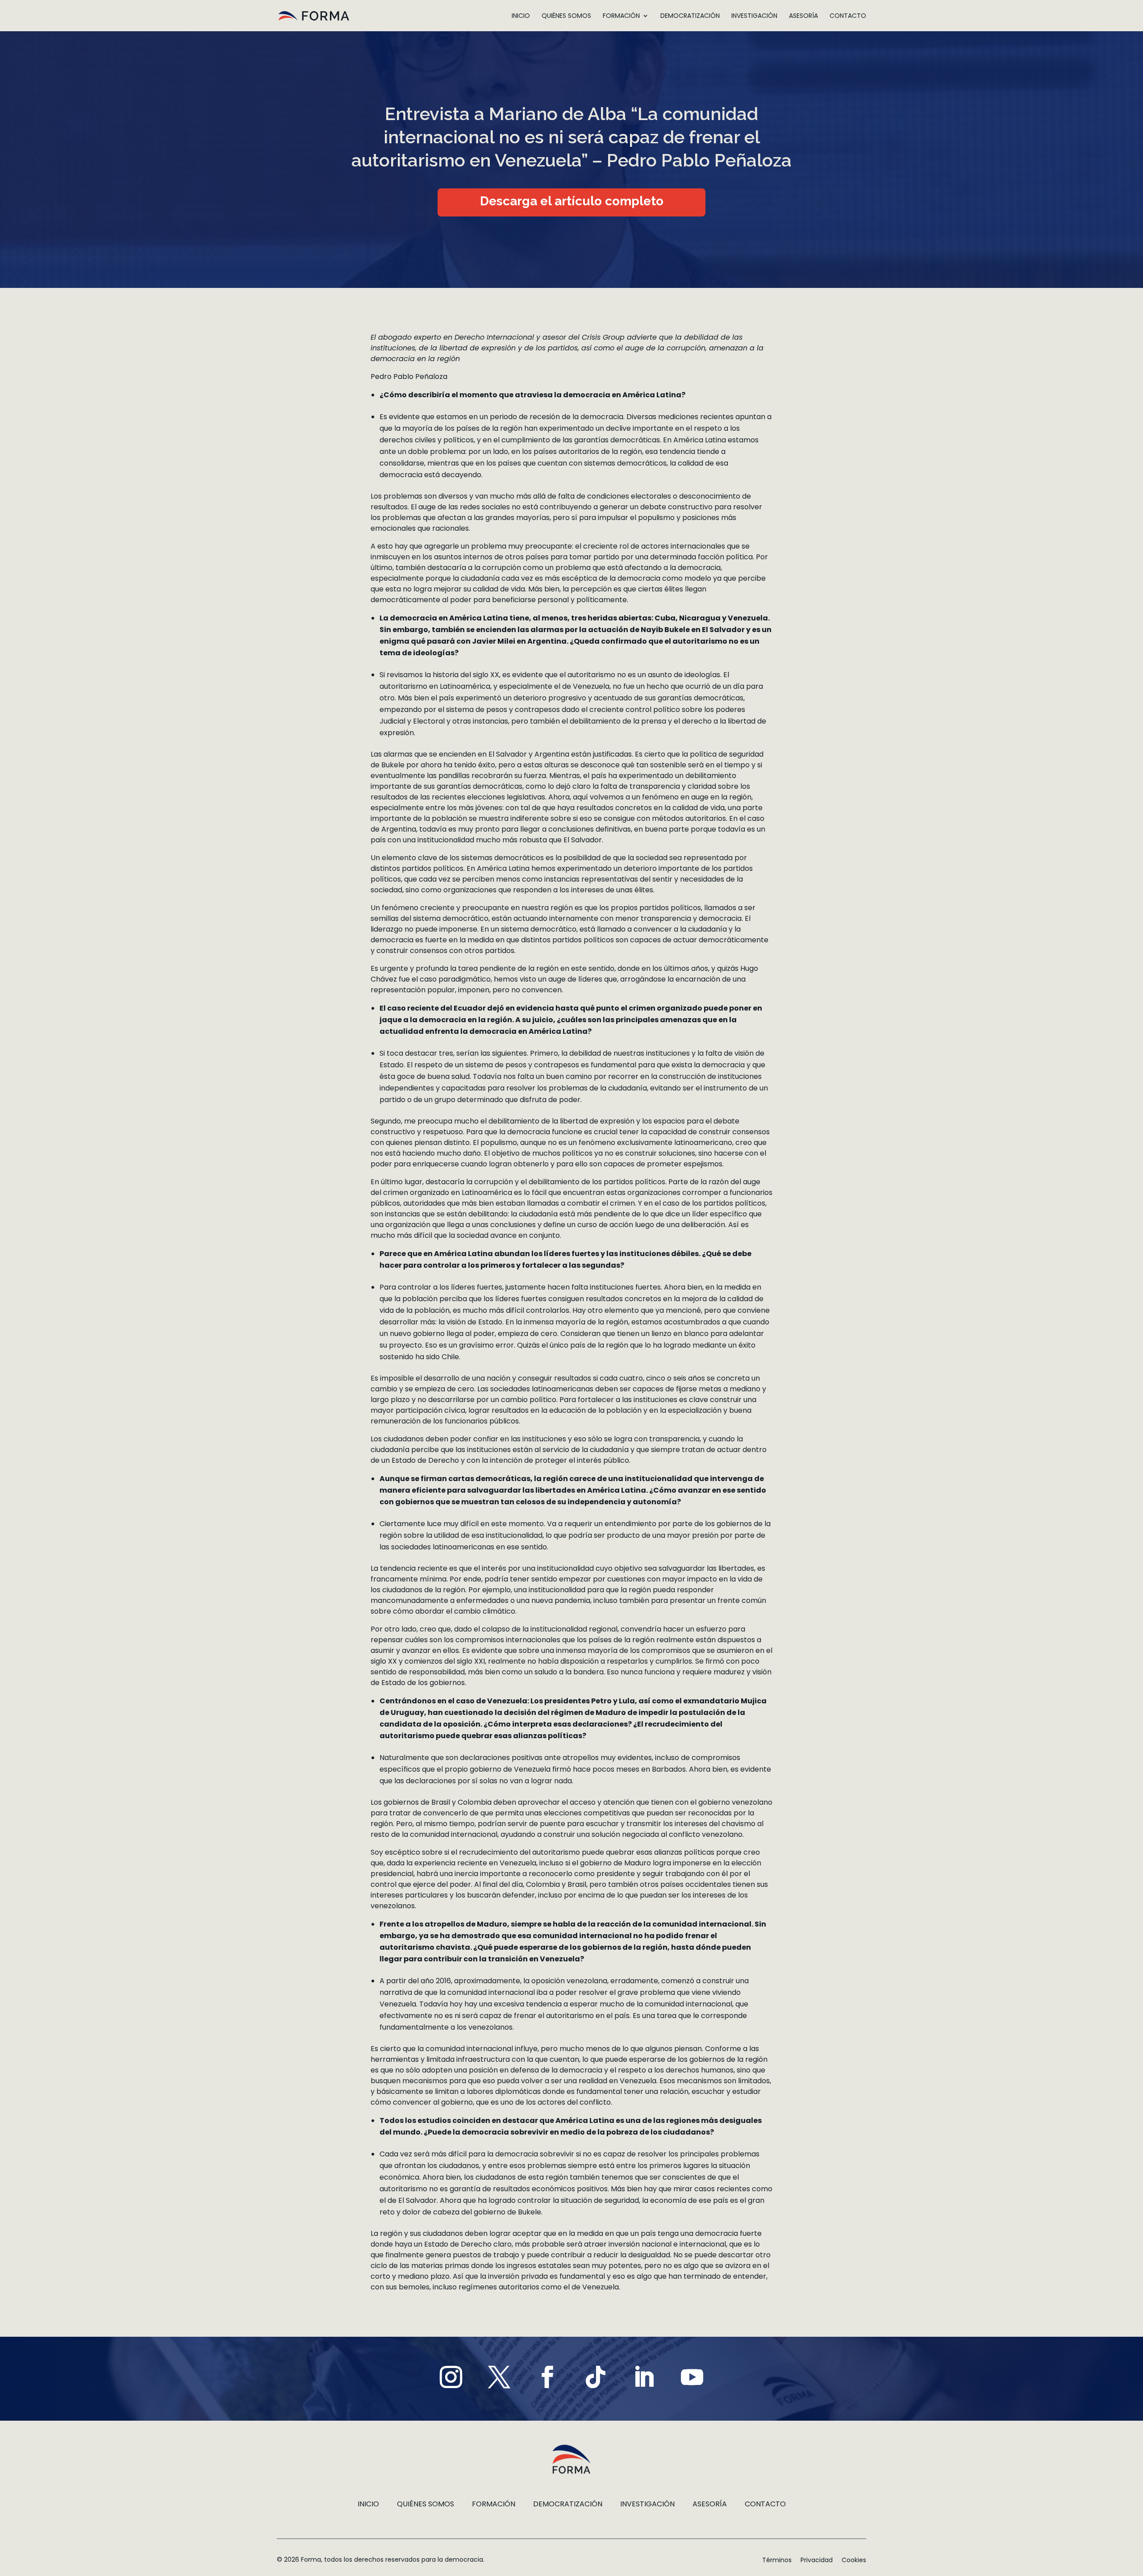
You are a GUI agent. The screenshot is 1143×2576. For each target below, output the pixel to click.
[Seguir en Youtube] (692, 2377)
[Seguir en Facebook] (547, 2377)
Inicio (521, 16)
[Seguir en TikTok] (596, 2377)
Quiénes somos (566, 16)
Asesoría (803, 16)
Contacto (848, 16)
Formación (621, 16)
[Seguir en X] (499, 2377)
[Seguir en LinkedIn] (644, 2377)
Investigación (754, 16)
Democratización (690, 16)
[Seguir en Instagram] (451, 2377)
